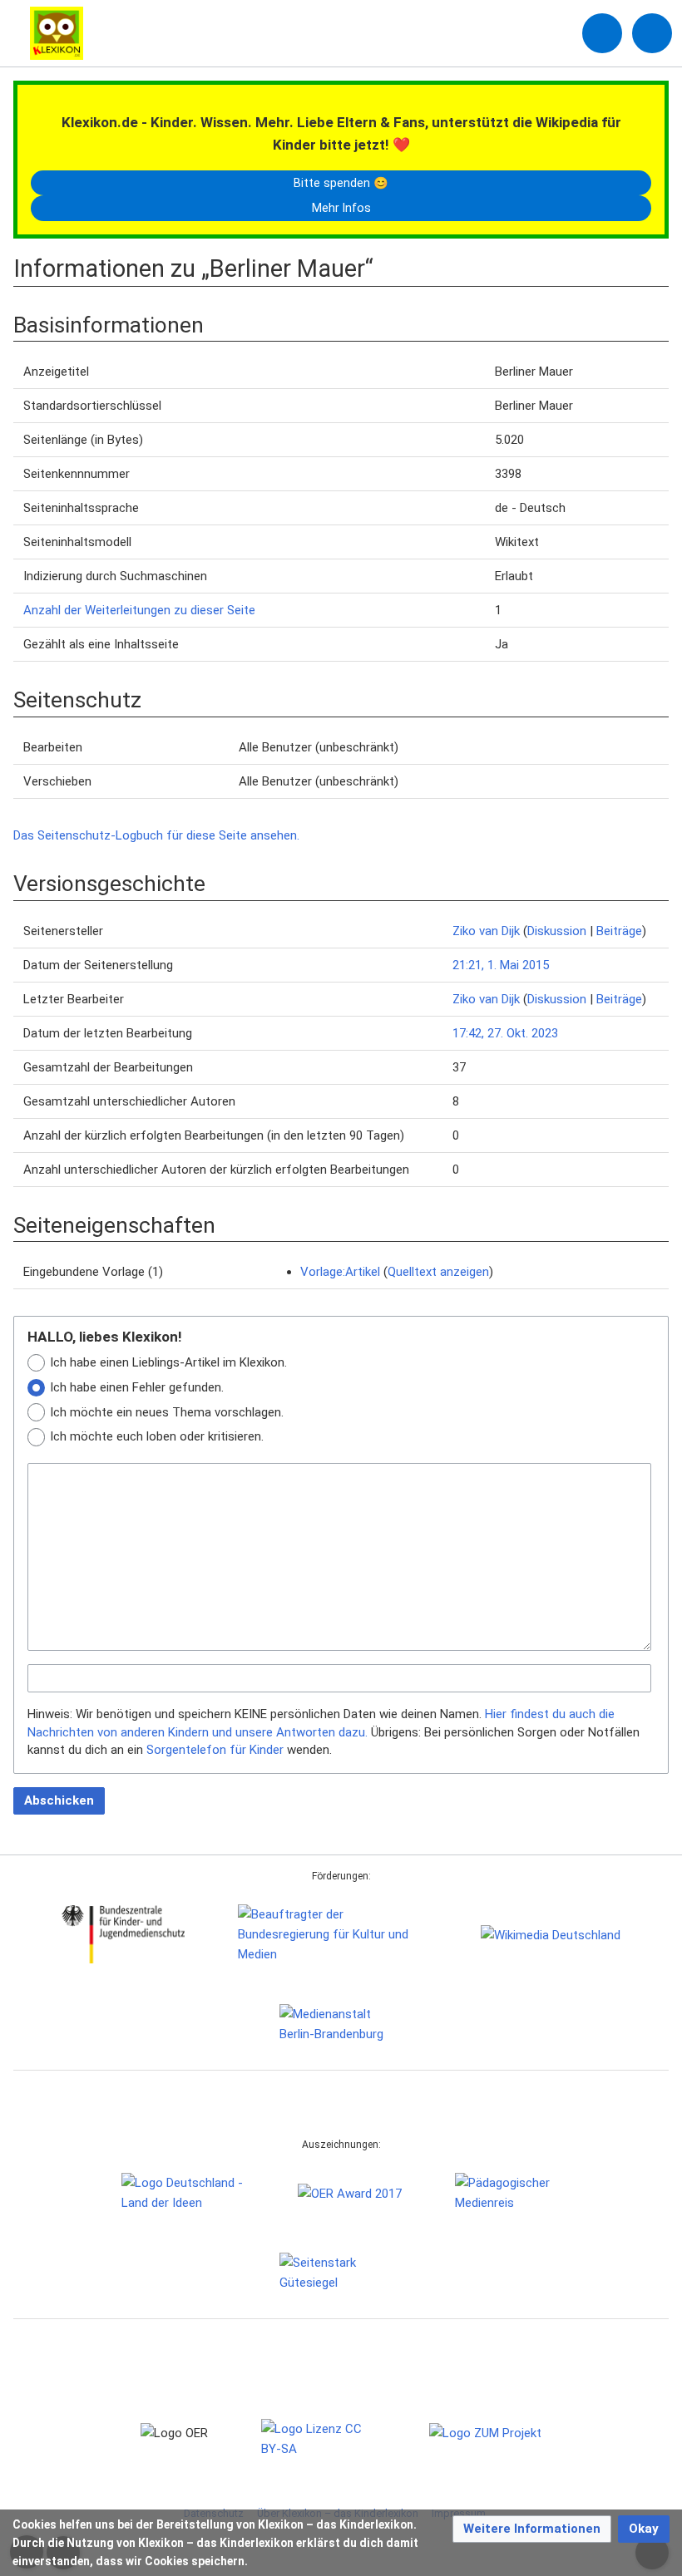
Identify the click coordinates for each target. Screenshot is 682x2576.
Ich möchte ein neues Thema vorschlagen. (167, 1412)
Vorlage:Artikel (340, 1272)
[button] (532, 2529)
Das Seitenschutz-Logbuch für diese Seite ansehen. (156, 835)
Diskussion (557, 931)
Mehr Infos (341, 208)
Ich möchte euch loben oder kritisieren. (157, 1436)
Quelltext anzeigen (438, 1272)
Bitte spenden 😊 (341, 183)
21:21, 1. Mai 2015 (501, 965)
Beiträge (619, 931)
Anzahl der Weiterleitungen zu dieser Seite (139, 610)
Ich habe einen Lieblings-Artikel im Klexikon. (168, 1362)
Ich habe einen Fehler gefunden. (137, 1387)
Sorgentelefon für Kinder (215, 1750)
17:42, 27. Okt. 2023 (505, 1033)
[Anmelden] (602, 33)
